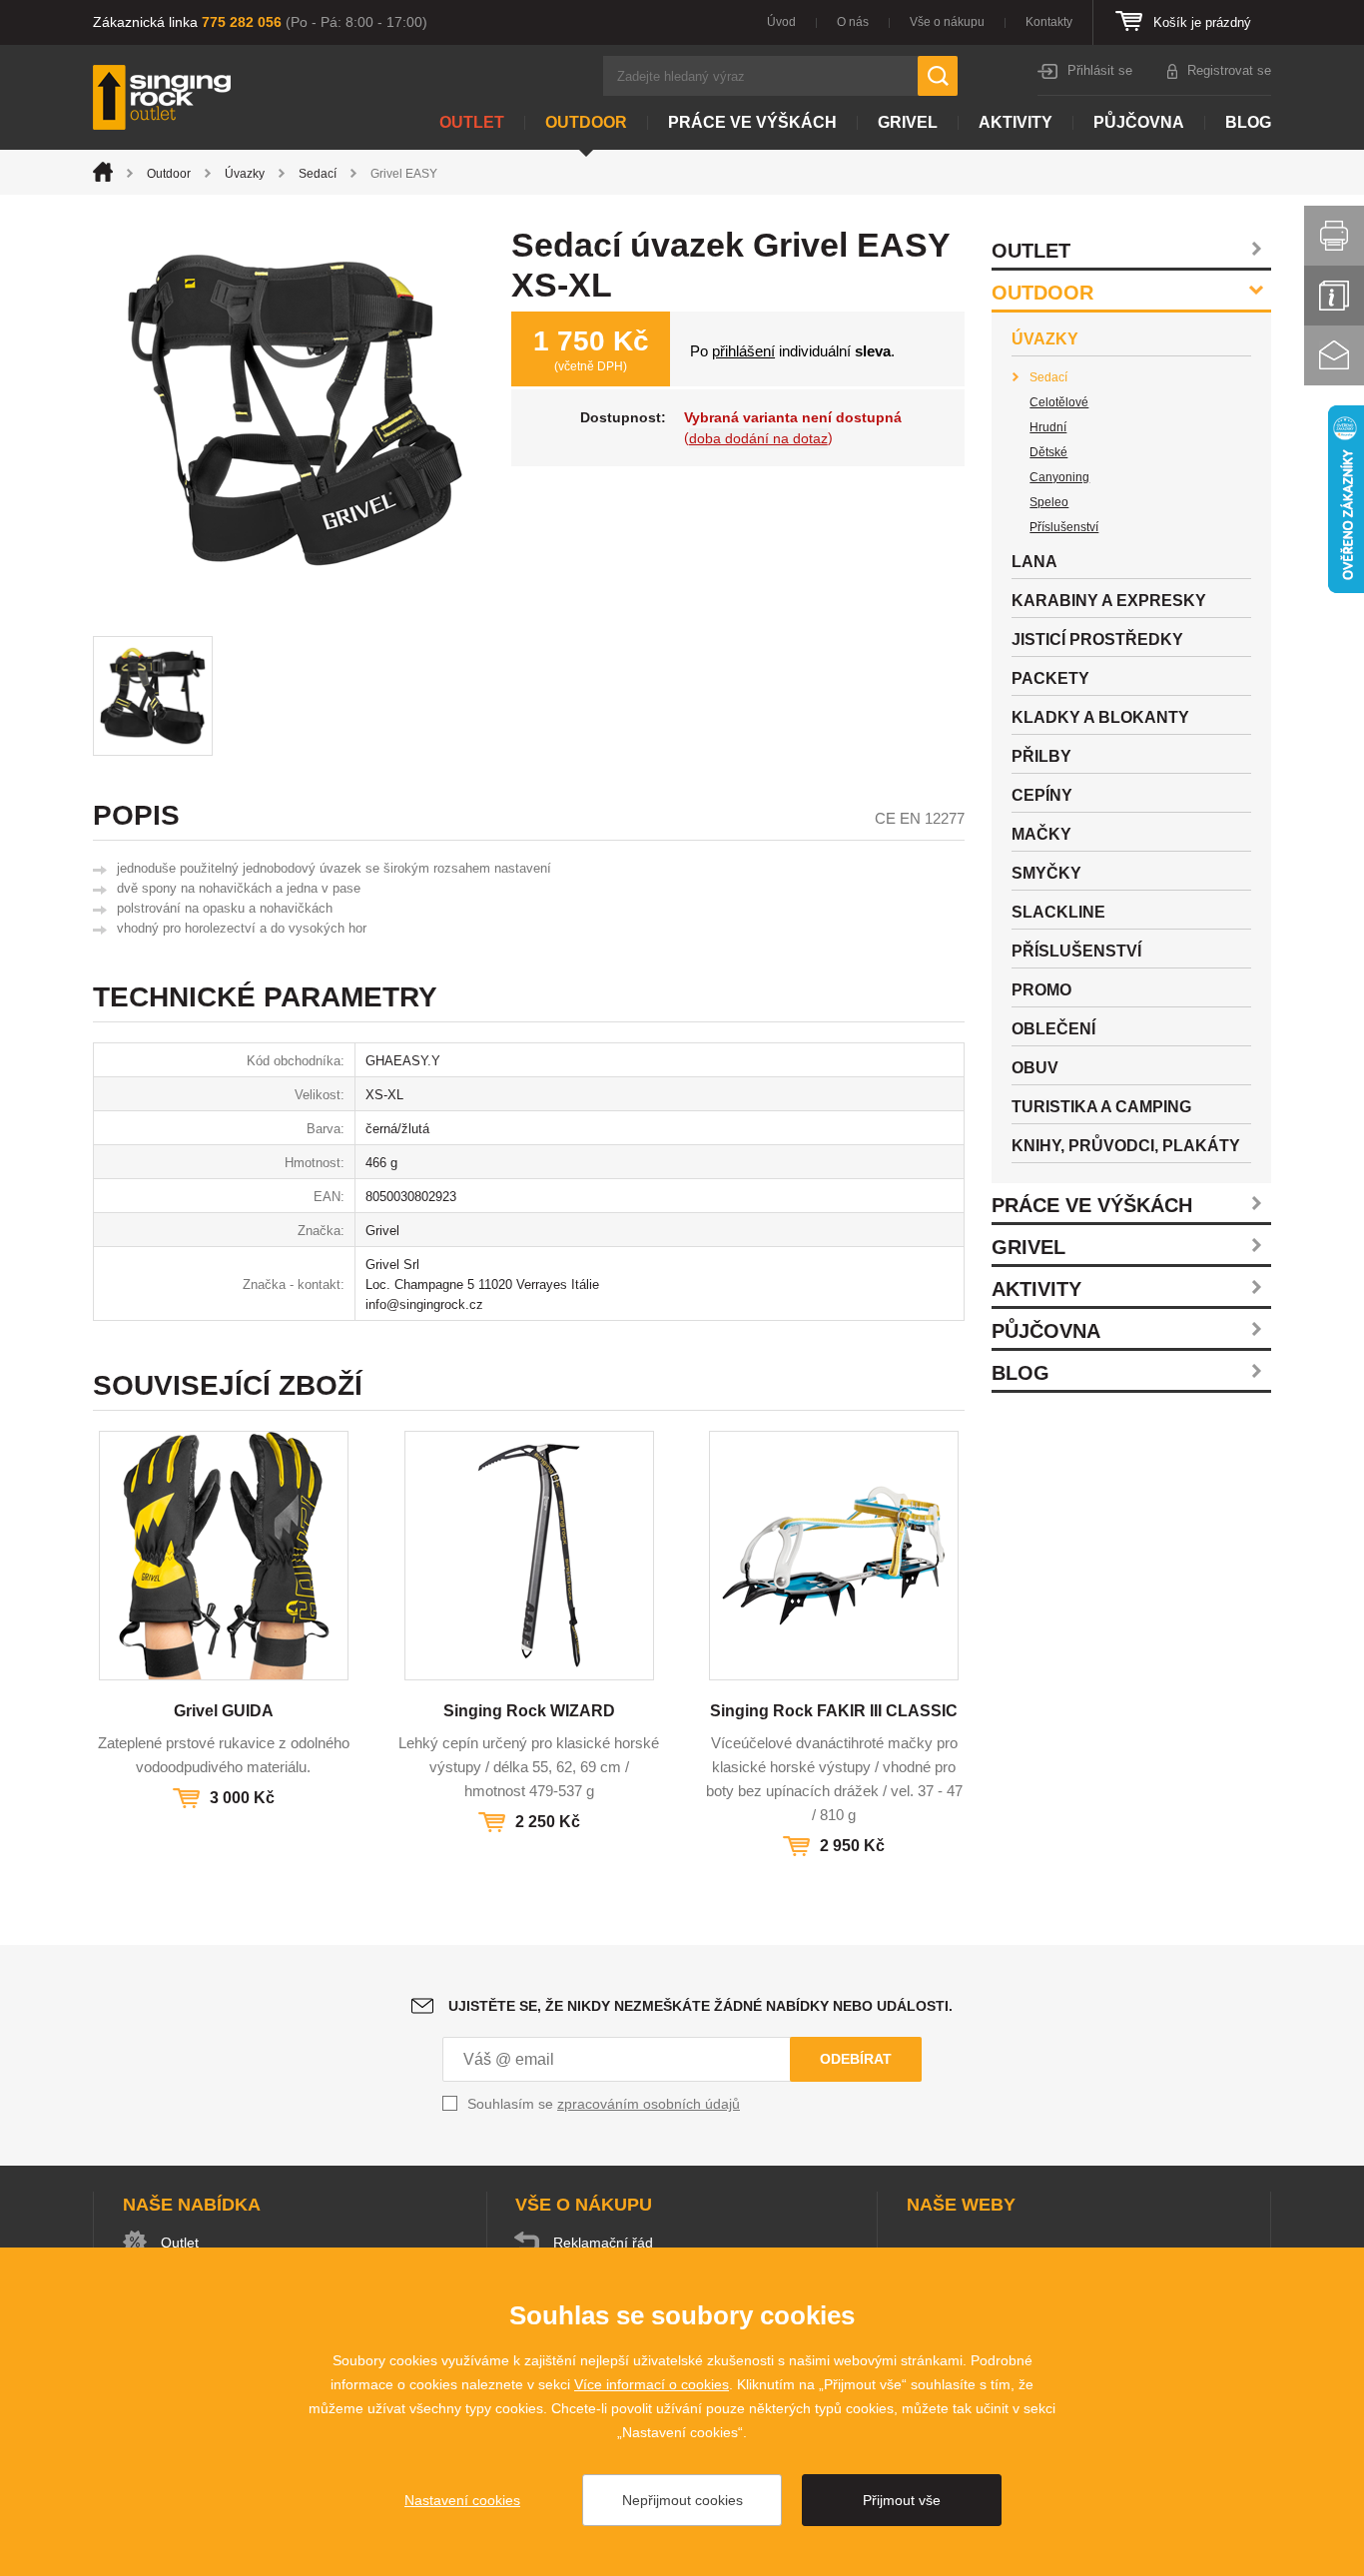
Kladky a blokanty (1100, 717)
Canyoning (1059, 477)
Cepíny (1042, 795)
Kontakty (1049, 22)
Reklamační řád (603, 2243)
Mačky (1041, 834)
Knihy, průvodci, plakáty (1126, 1146)
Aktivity (1016, 122)
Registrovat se (1229, 70)
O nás (853, 22)
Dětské (1048, 452)
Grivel (908, 122)
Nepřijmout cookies (682, 2500)
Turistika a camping (1101, 1107)
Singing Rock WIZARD (529, 1711)
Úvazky (245, 174)
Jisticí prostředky (1097, 640)
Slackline (1058, 912)
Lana (1034, 562)
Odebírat (856, 2059)
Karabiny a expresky (1109, 601)
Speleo (1049, 502)
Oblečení (1053, 1029)
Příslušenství (1064, 527)
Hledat (938, 76)
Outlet (472, 122)
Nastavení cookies (462, 2500)
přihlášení (743, 351)
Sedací (318, 174)
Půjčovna (1139, 122)
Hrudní (1048, 427)
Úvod (781, 22)
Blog (1248, 122)
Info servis (1334, 296)
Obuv (1035, 1068)
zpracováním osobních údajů (649, 2104)
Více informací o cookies (652, 2384)
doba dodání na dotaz (758, 438)
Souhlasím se (604, 2104)
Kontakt (1334, 355)
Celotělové (1059, 402)
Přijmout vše (902, 2500)
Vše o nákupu (947, 22)
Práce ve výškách (752, 122)
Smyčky (1046, 873)
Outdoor (586, 122)
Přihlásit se (1100, 70)
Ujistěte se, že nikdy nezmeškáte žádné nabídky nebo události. (700, 2006)
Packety (1050, 678)
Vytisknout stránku (1334, 236)
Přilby (1041, 756)
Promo (1041, 990)
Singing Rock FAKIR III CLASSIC (834, 1711)
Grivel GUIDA (224, 1711)
